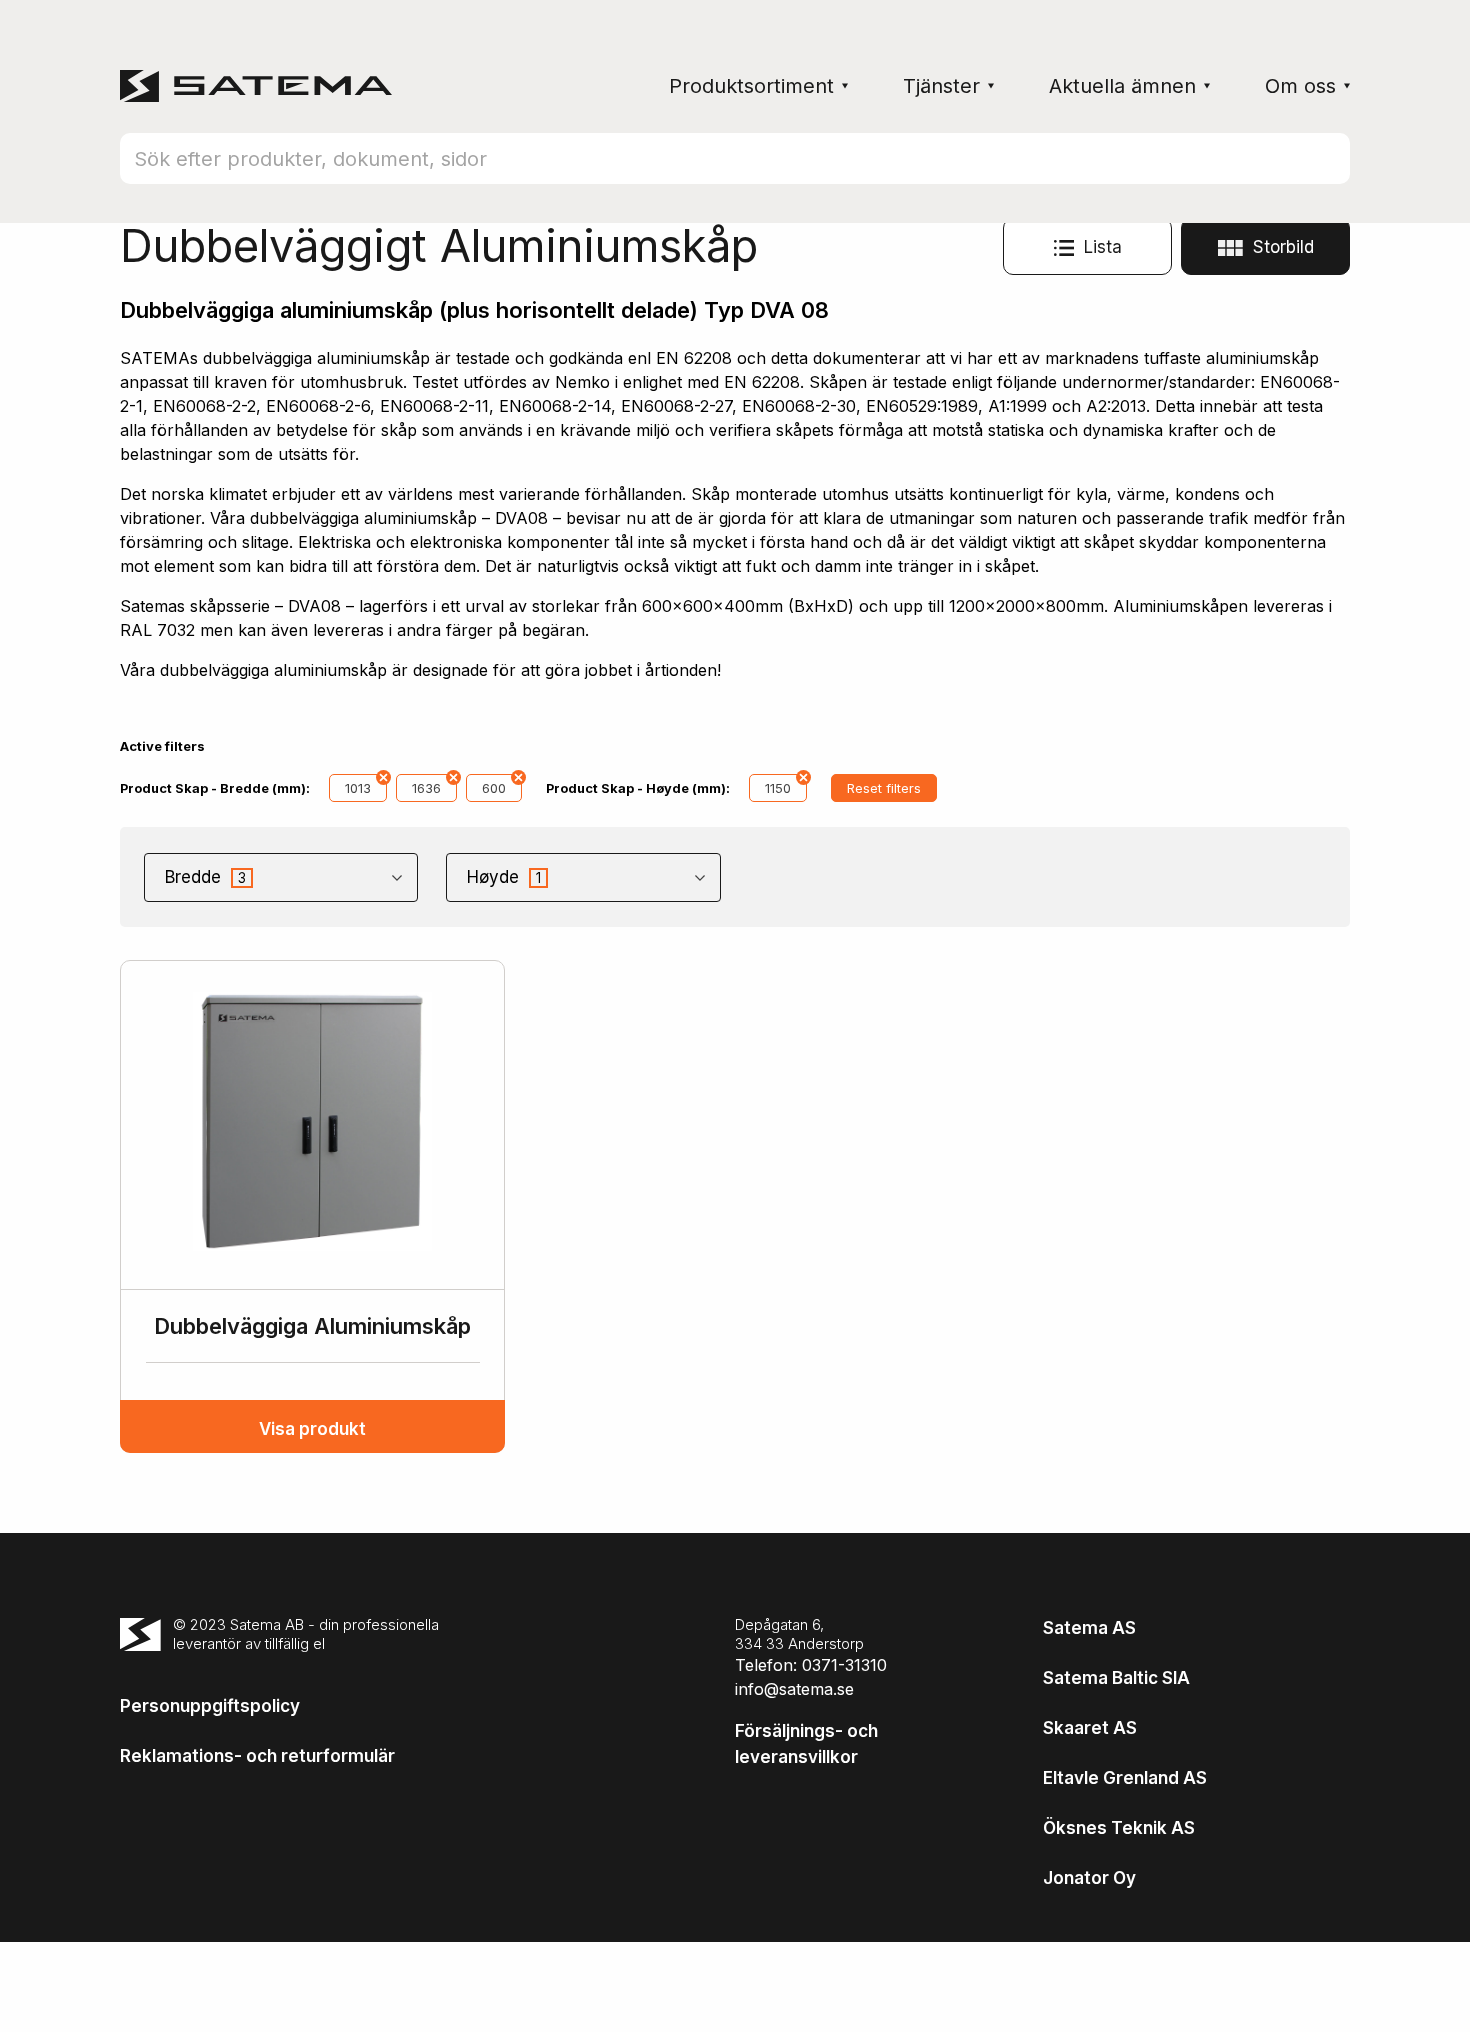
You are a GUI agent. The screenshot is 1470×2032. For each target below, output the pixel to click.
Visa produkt (312, 1429)
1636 (426, 788)
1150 (778, 788)
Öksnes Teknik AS (1119, 1828)
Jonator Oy (1089, 1878)
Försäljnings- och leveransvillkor (806, 1744)
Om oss (1300, 86)
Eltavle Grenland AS (1125, 1778)
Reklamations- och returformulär (257, 1756)
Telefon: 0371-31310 (811, 1665)
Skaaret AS (1090, 1728)
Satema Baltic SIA (1116, 1678)
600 (494, 788)
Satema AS (1089, 1628)
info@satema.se (794, 1689)
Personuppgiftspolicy (210, 1706)
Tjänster (941, 86)
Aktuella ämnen (1122, 86)
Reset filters (884, 788)
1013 (358, 788)
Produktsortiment (751, 86)
